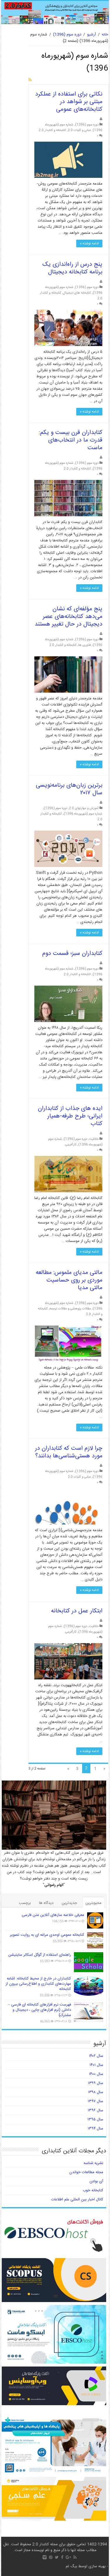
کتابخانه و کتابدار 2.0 (52, 130)
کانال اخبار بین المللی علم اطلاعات (77, 2200)
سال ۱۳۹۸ (96, 2092)
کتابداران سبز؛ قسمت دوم (72, 954)
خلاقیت (94, 1139)
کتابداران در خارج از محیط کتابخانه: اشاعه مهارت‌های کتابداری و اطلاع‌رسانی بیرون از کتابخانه (38, 1984)
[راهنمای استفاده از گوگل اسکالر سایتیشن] (89, 1962)
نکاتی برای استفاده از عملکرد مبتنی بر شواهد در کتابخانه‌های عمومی (69, 102)
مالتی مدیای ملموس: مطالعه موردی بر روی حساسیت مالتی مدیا (69, 1280)
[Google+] (68, 2557)
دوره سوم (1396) (67, 35)
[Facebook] (62, 2557)
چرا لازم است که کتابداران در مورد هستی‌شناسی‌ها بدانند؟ (69, 1452)
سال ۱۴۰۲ (96, 2056)
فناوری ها (85, 645)
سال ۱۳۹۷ (95, 2101)
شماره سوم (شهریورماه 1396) (83, 814)
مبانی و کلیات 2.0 (79, 130)
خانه (105, 35)
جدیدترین (69, 1903)
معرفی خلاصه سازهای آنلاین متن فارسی (53, 1915)
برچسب (25, 1903)
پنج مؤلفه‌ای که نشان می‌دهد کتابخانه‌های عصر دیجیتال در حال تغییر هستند (68, 617)
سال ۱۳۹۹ (96, 2083)
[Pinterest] (51, 2557)
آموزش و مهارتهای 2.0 (84, 808)
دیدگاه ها (46, 1903)
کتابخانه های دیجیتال (77, 293)
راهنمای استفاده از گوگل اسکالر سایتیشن (40, 1955)
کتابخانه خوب (93, 2190)
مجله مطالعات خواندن (86, 2172)
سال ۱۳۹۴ (95, 2129)
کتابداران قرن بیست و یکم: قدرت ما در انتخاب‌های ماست (71, 440)
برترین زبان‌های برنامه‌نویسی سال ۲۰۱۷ (69, 789)
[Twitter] (57, 2557)
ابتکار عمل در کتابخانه (77, 1611)
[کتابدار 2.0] (55, 12)
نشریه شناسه (93, 2163)
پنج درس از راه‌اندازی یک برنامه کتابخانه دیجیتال (72, 268)
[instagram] (45, 2557)
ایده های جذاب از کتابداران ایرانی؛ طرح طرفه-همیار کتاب (70, 1116)
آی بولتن (96, 2181)
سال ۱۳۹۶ (95, 2110)
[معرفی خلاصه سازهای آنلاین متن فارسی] (95, 1920)
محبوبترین (93, 1903)
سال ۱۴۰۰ (96, 2074)
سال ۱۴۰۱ (96, 2065)
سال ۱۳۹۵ (95, 2120)
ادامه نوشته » (89, 243)
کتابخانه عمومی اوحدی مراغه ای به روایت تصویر (47, 1935)
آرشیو (92, 35)
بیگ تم (71, 2566)
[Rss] (75, 2557)
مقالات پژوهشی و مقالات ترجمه (70, 1309)
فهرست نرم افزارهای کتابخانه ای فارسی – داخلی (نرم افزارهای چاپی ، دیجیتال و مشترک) (39, 2010)
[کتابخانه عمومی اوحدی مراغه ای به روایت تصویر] (95, 1940)
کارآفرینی (71, 1145)
